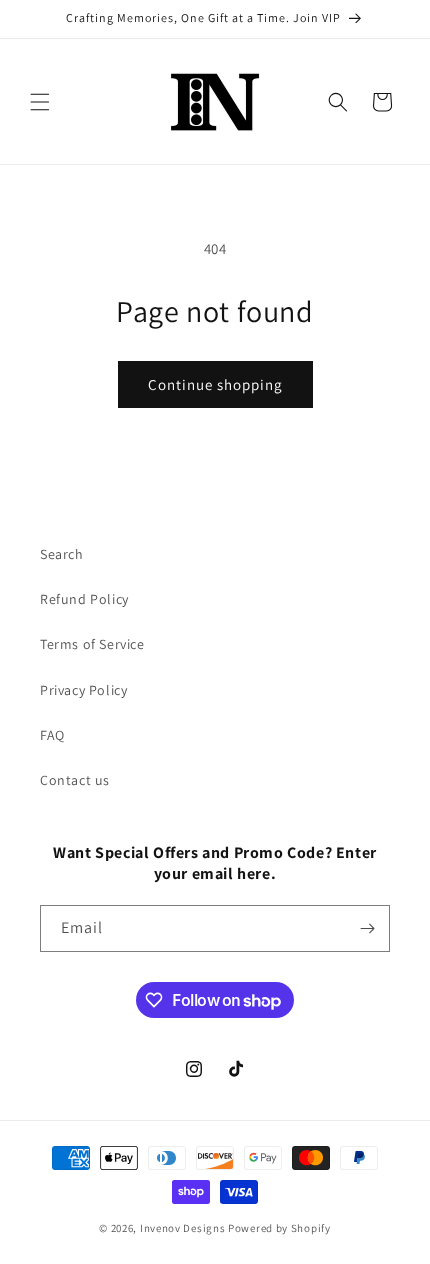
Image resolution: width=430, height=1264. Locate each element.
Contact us (75, 780)
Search (62, 554)
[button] (40, 102)
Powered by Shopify (279, 1228)
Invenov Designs (183, 1228)
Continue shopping (215, 384)
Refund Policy (84, 599)
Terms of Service (92, 644)
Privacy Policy (83, 690)
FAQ (52, 735)
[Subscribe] (367, 928)
